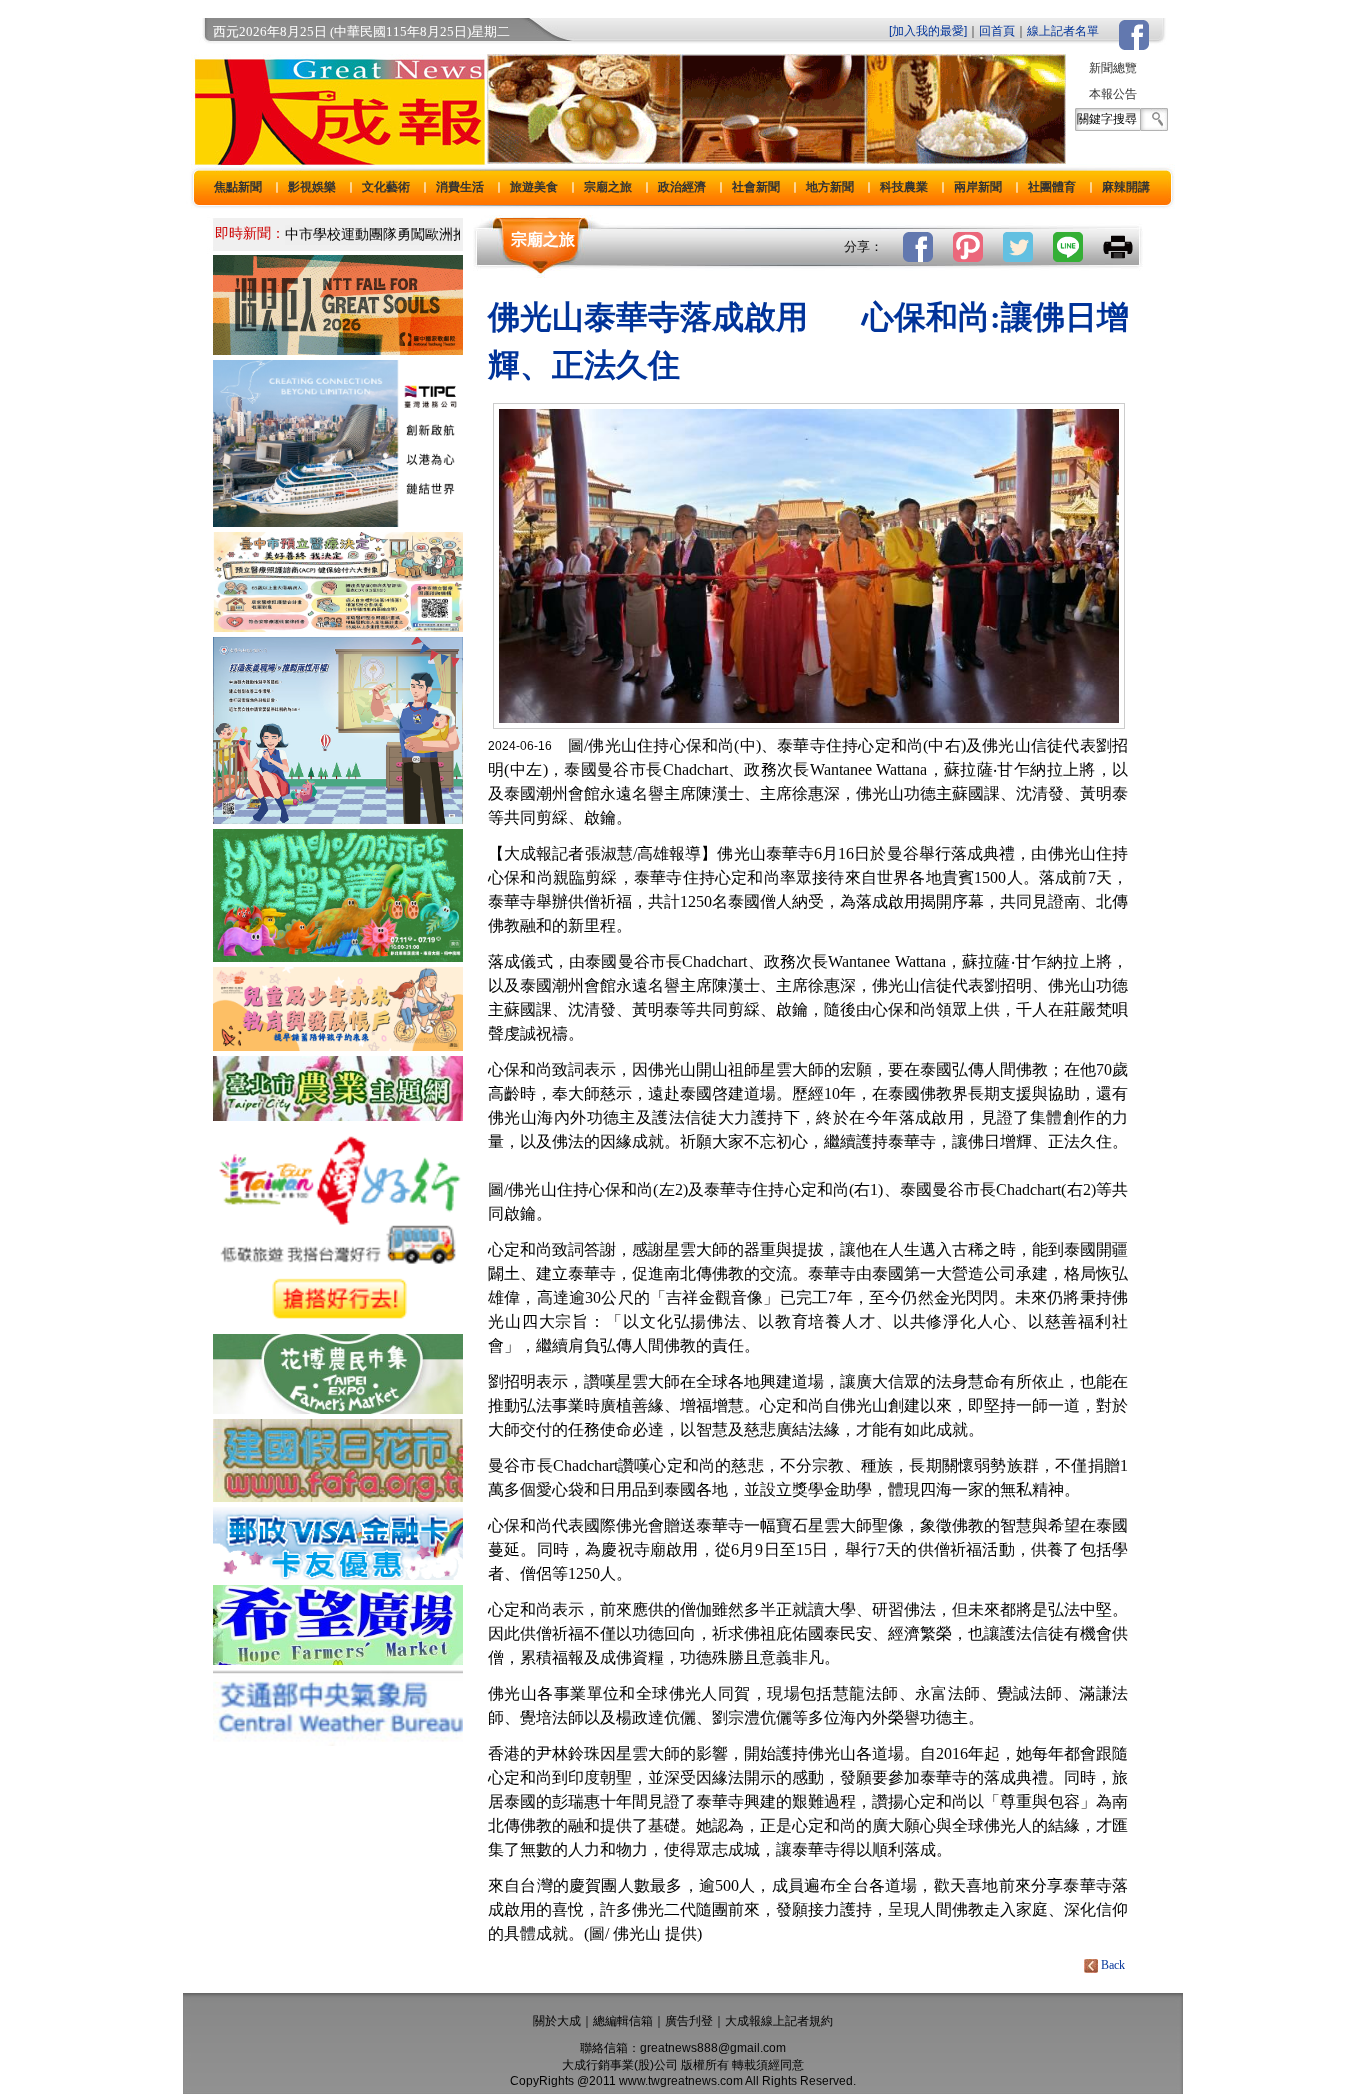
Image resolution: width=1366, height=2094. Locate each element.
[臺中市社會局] (338, 1045)
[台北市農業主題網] (338, 1115)
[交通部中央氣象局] (338, 1740)
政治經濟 (682, 187)
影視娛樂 (312, 187)
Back (1113, 1965)
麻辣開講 (1126, 187)
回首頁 (997, 31)
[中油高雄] (338, 521)
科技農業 (904, 187)
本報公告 (1113, 94)
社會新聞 (756, 187)
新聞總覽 (1113, 68)
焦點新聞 (238, 187)
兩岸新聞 (978, 187)
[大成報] (336, 158)
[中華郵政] (338, 1574)
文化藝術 (386, 187)
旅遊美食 (534, 187)
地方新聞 (830, 187)
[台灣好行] (338, 1323)
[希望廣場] (338, 1659)
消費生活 (460, 187)
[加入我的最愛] (928, 31)
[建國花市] (338, 1496)
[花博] (338, 1408)
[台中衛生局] (338, 626)
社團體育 (1052, 187)
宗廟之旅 (608, 187)
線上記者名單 (1063, 31)
